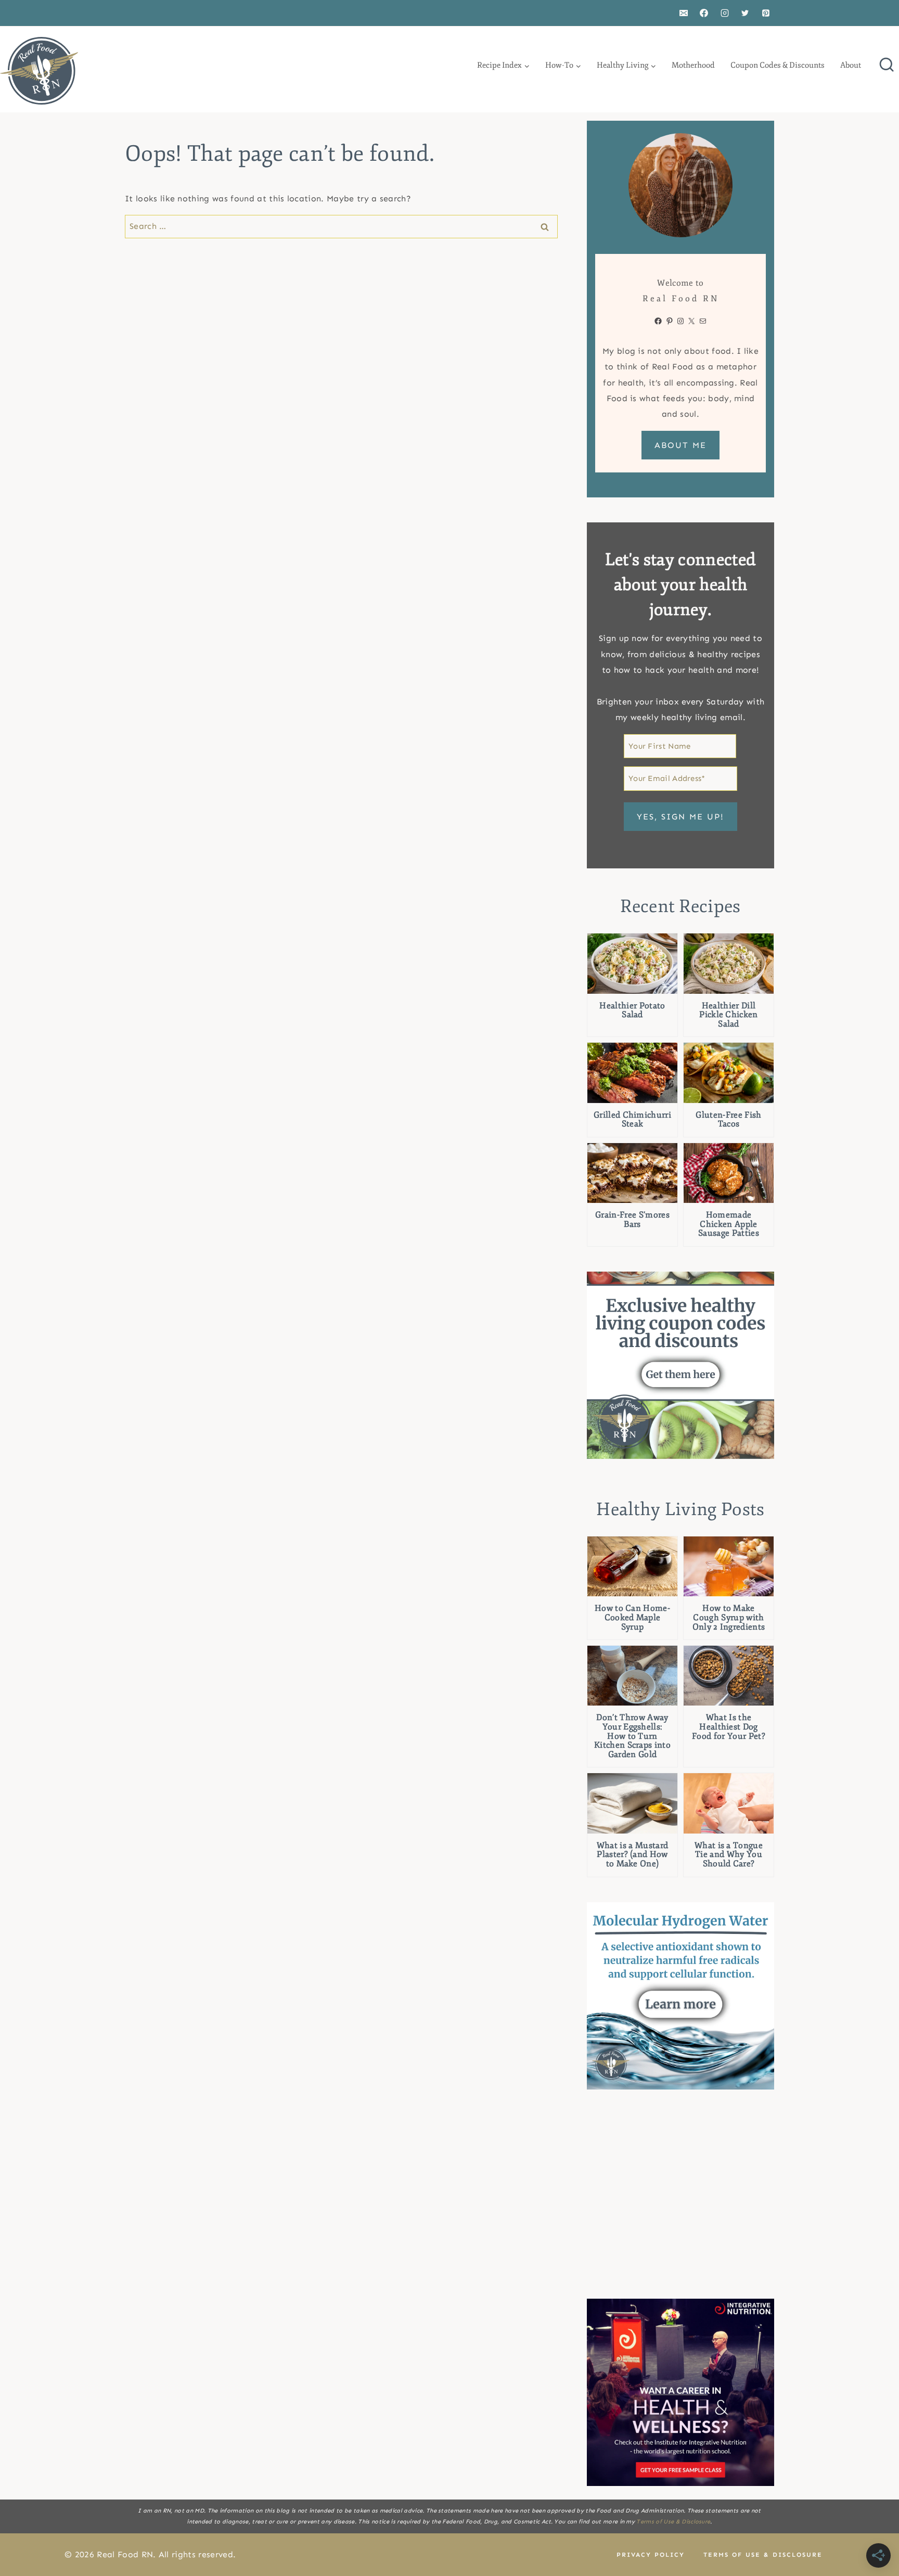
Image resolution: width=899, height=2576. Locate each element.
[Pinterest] (766, 13)
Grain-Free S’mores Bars (632, 1220)
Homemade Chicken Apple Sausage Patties (729, 1225)
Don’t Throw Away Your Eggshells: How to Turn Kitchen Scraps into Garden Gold (632, 1736)
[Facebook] (704, 13)
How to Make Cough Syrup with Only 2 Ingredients (729, 1618)
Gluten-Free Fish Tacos (728, 1120)
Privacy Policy (651, 2555)
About (851, 65)
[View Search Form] (887, 66)
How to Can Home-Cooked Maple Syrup (632, 1618)
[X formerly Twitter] (745, 13)
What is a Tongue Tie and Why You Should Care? (729, 1855)
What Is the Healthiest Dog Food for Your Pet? (729, 1727)
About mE (680, 445)
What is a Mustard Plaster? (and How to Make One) (632, 1855)
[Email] (684, 13)
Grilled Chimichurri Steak (632, 1120)
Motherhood (693, 65)
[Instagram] (725, 13)
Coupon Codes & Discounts (778, 65)
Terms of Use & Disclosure (673, 2522)
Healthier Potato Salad (632, 1011)
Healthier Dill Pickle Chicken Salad (728, 1015)
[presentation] (632, 963)
